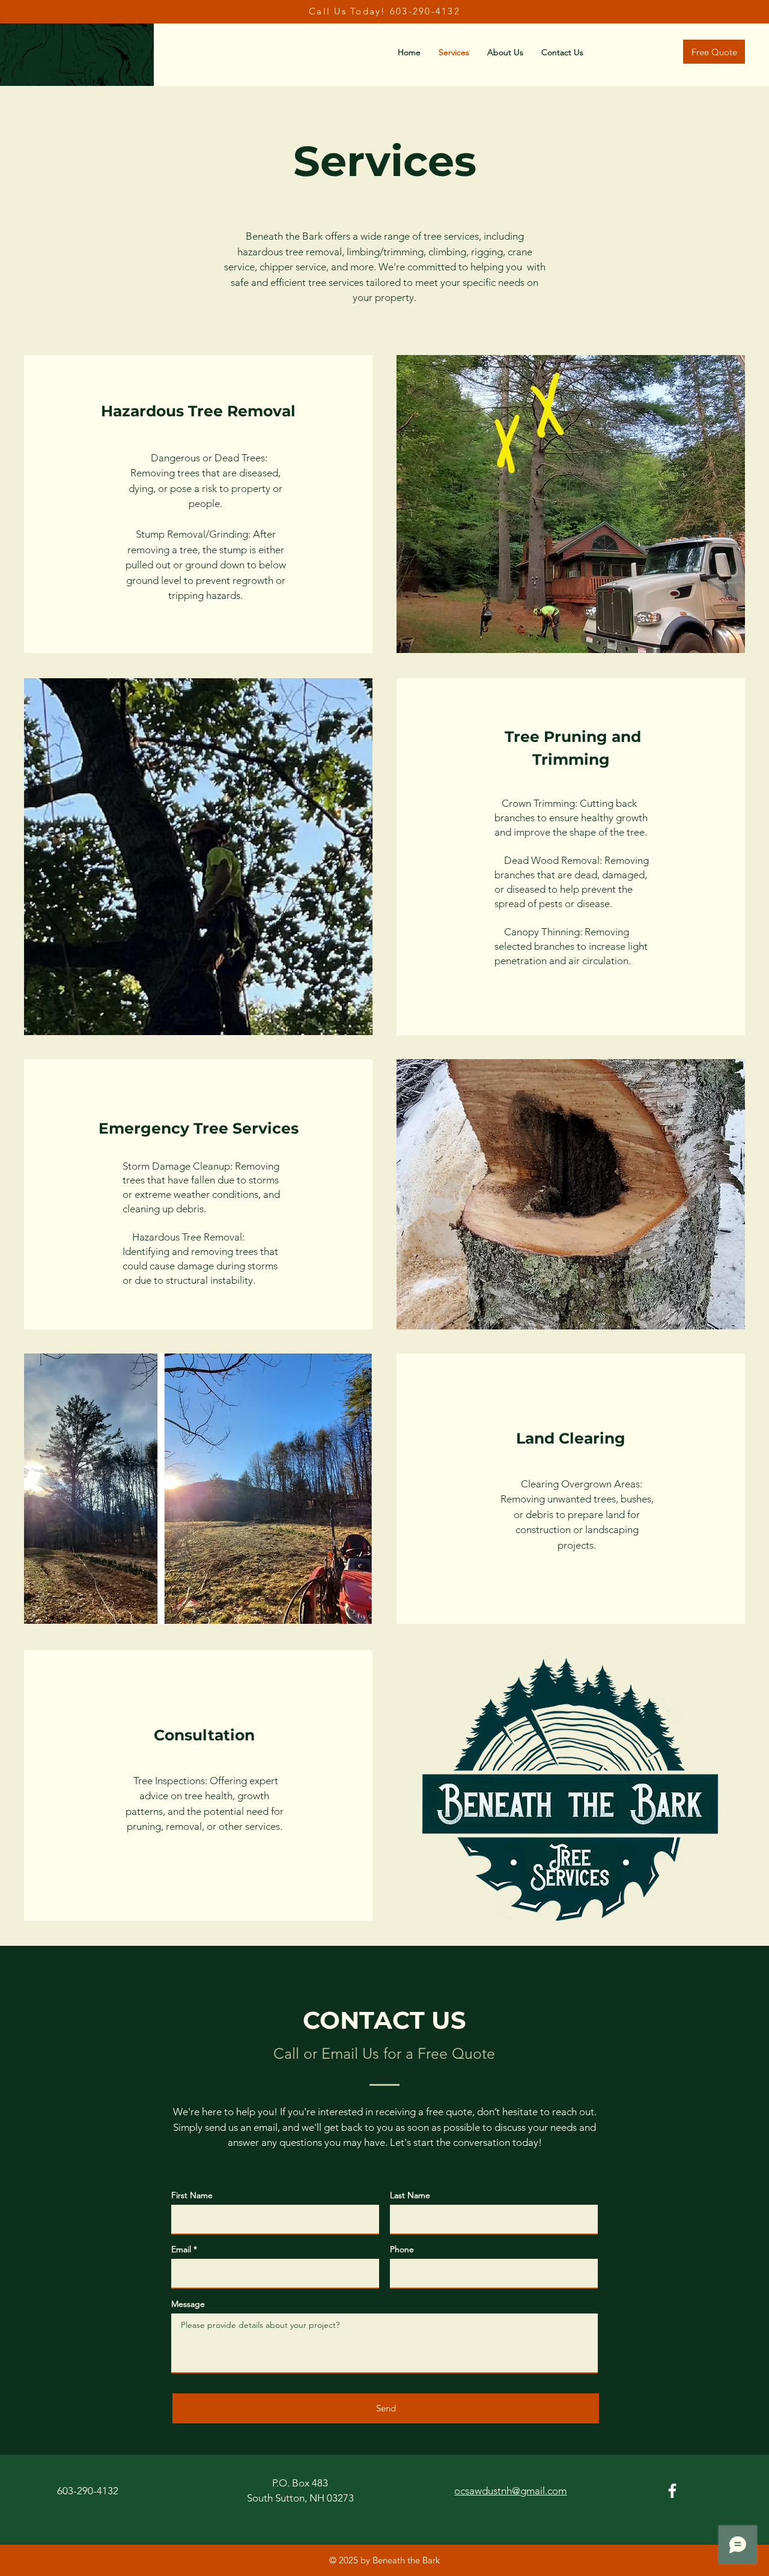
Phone (402, 2249)
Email (181, 2249)
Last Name (410, 2195)
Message (188, 2304)
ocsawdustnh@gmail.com (510, 2491)
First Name (192, 2195)
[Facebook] (672, 2491)
